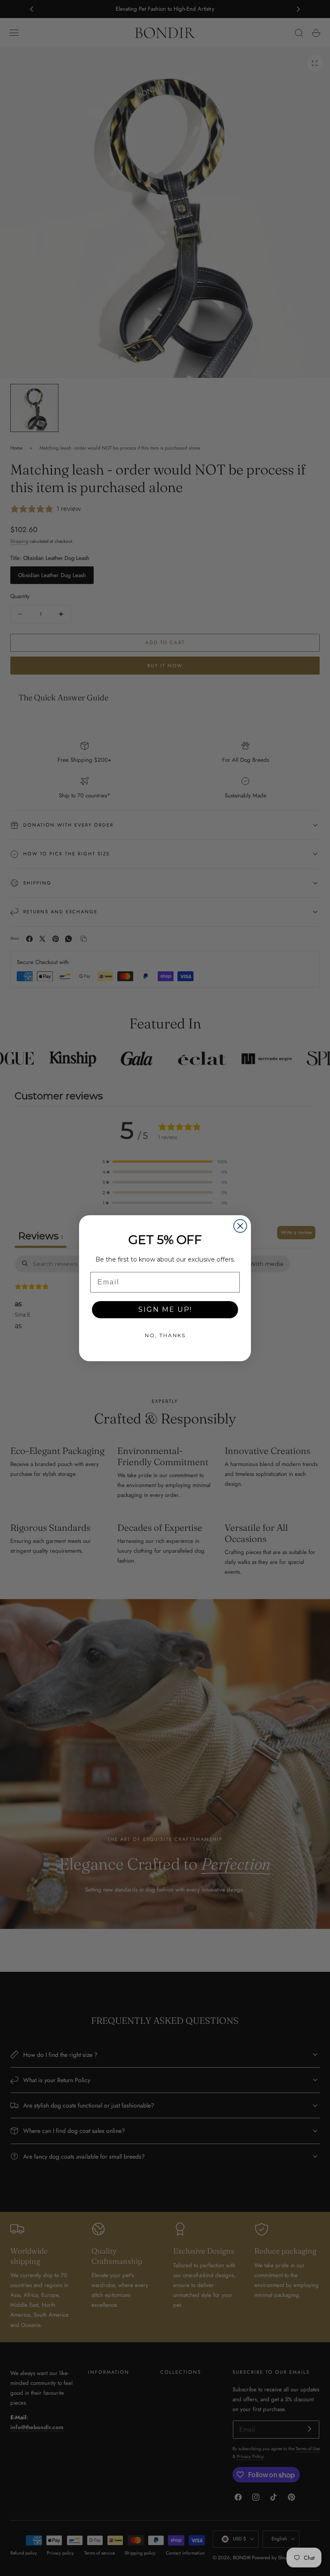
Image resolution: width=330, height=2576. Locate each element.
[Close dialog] (240, 1226)
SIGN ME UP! (165, 1309)
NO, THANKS (165, 1335)
